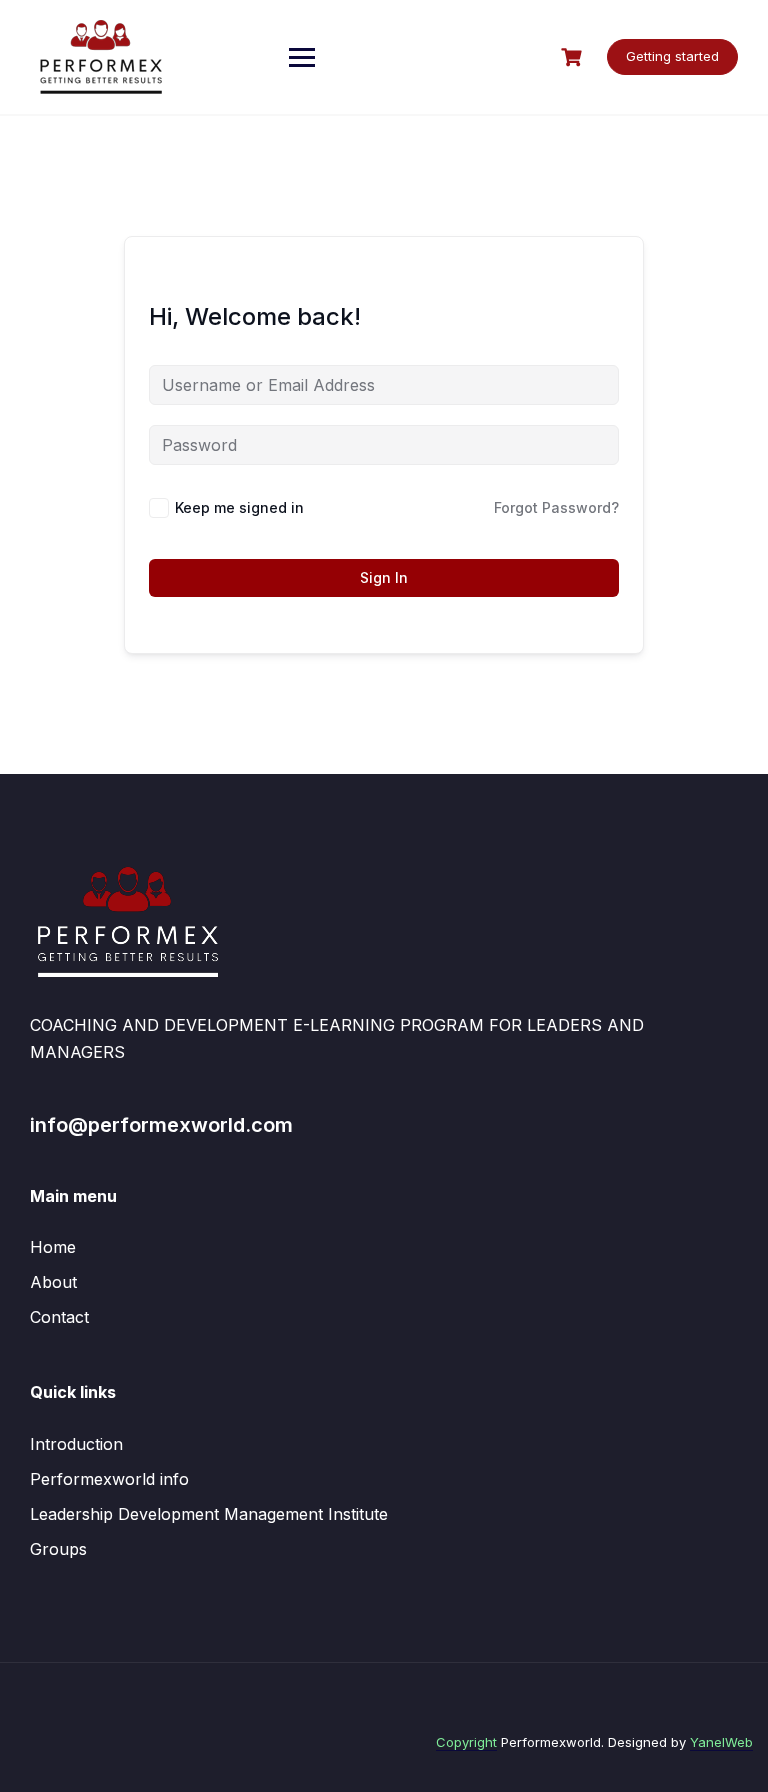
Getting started (672, 56)
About (53, 1282)
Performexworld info (109, 1479)
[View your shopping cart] (574, 57)
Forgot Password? (556, 507)
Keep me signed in (239, 507)
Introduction (76, 1444)
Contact (59, 1317)
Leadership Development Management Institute (209, 1514)
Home (53, 1247)
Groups (58, 1549)
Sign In (384, 577)
